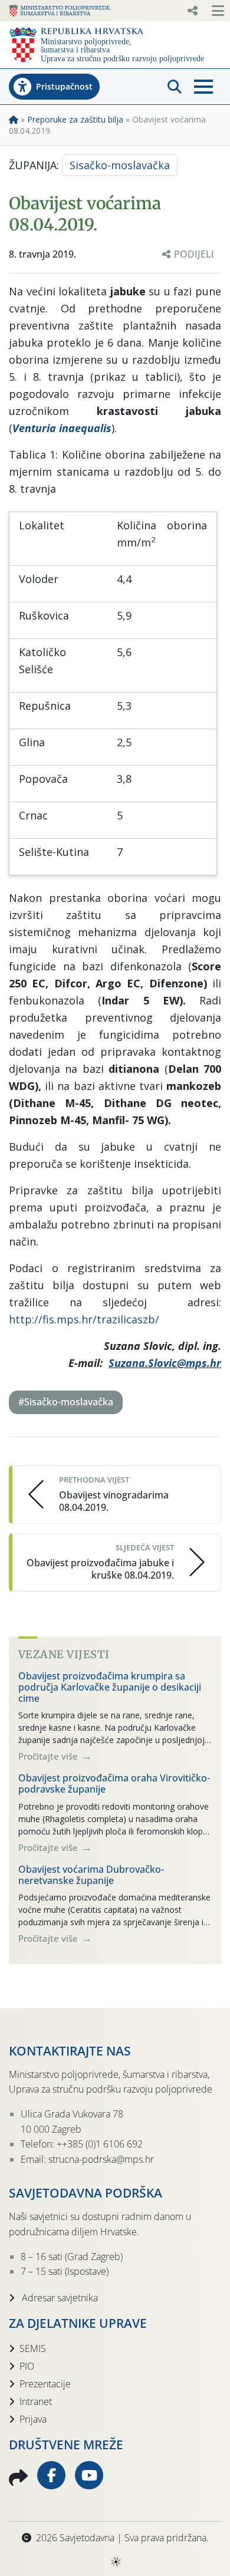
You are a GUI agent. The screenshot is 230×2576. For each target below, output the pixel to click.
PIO (27, 2366)
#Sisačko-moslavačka (66, 1402)
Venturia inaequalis (62, 428)
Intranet (36, 2402)
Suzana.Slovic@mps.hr (165, 1363)
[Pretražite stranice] (175, 87)
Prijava (33, 2419)
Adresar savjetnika (59, 2298)
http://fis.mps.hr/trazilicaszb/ (84, 1319)
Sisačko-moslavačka (120, 165)
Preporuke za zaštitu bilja (75, 119)
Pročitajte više (49, 1756)
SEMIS (33, 2348)
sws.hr (115, 2561)
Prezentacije (45, 2384)
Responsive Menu (192, 11)
